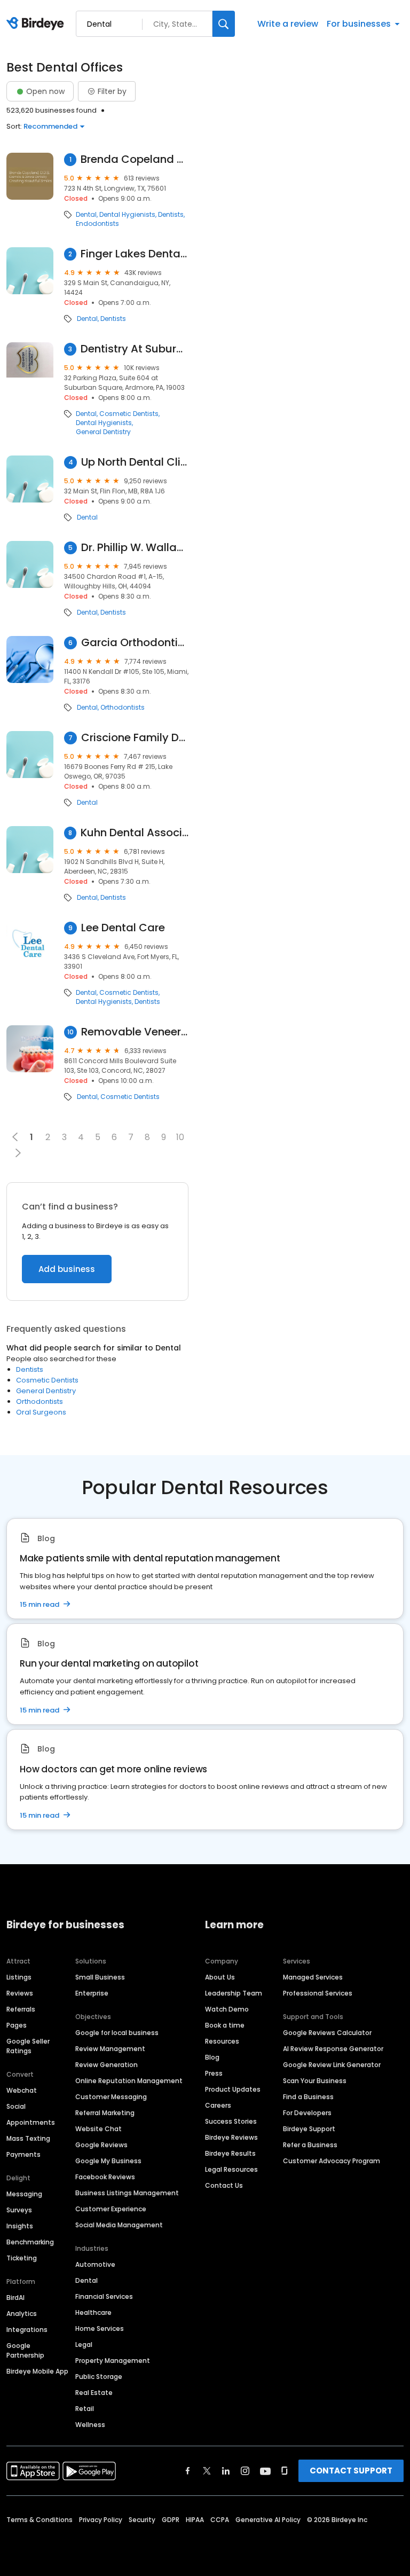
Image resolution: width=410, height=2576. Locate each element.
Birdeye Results (230, 2153)
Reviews (20, 1993)
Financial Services (104, 2296)
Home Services (100, 2328)
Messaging (24, 2194)
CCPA (220, 2520)
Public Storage (99, 2377)
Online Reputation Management (129, 2081)
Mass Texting (28, 2138)
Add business (67, 1269)
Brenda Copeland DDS (135, 159)
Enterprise (92, 1993)
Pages (17, 2025)
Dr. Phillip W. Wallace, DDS (135, 548)
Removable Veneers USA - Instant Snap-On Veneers (135, 1032)
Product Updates (233, 2089)
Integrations (27, 2330)
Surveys (19, 2210)
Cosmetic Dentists (129, 414)
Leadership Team (234, 1993)
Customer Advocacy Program (332, 2161)
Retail (85, 2409)
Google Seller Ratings (28, 2046)
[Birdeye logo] (37, 24)
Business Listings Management (127, 2193)
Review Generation (107, 2065)
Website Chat (98, 2129)
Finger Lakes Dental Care (135, 254)
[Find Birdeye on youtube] (265, 2471)
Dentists (171, 215)
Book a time (225, 2025)
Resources (222, 2041)
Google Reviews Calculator (327, 2033)
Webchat (22, 2090)
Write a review (288, 24)
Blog (212, 2057)
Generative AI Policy (268, 2520)
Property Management (113, 2361)
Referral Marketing (105, 2113)
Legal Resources (231, 2169)
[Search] (224, 24)
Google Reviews (101, 2145)
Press (214, 2073)
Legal (84, 2345)
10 (180, 1137)
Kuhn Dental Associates (135, 833)
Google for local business (117, 2033)
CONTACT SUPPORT (351, 2471)
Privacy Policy (101, 2520)
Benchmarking (30, 2242)
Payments (23, 2154)
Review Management (110, 2049)
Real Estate (94, 2393)
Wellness (90, 2425)
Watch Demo (227, 2009)
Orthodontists (123, 708)
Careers (218, 2105)
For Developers (307, 2113)
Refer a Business (310, 2145)
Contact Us (224, 2185)
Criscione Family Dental (135, 738)
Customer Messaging (111, 2097)
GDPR (171, 2520)
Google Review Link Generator (332, 2065)
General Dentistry (103, 432)
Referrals (21, 2009)
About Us (220, 1977)
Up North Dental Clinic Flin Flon (135, 462)
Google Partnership (25, 2350)
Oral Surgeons (41, 1412)
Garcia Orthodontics (135, 643)
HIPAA (195, 2520)
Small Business (100, 1977)
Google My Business (108, 2161)
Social (16, 2106)
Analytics (22, 2314)
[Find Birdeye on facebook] (188, 2471)
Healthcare (93, 2312)
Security (142, 2520)
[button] (18, 1153)
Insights (20, 2226)
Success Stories (231, 2121)
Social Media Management (119, 2225)
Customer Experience (111, 2209)
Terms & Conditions (40, 2520)
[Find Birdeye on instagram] (245, 2471)
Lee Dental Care (123, 928)
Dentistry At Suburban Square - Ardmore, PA (135, 349)
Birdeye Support (309, 2129)
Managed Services (313, 1977)
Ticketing (22, 2258)
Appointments (31, 2122)
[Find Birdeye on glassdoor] (285, 2471)
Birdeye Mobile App (37, 2371)
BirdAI (15, 2298)
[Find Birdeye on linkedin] (226, 2471)
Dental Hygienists (127, 215)
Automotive (95, 2264)
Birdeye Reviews (231, 2137)
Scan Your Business (315, 2081)
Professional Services (318, 1993)
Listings (19, 1977)
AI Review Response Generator (333, 2049)
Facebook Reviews (105, 2177)
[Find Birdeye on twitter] (207, 2471)
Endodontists (97, 224)
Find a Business (308, 2097)
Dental (86, 215)
